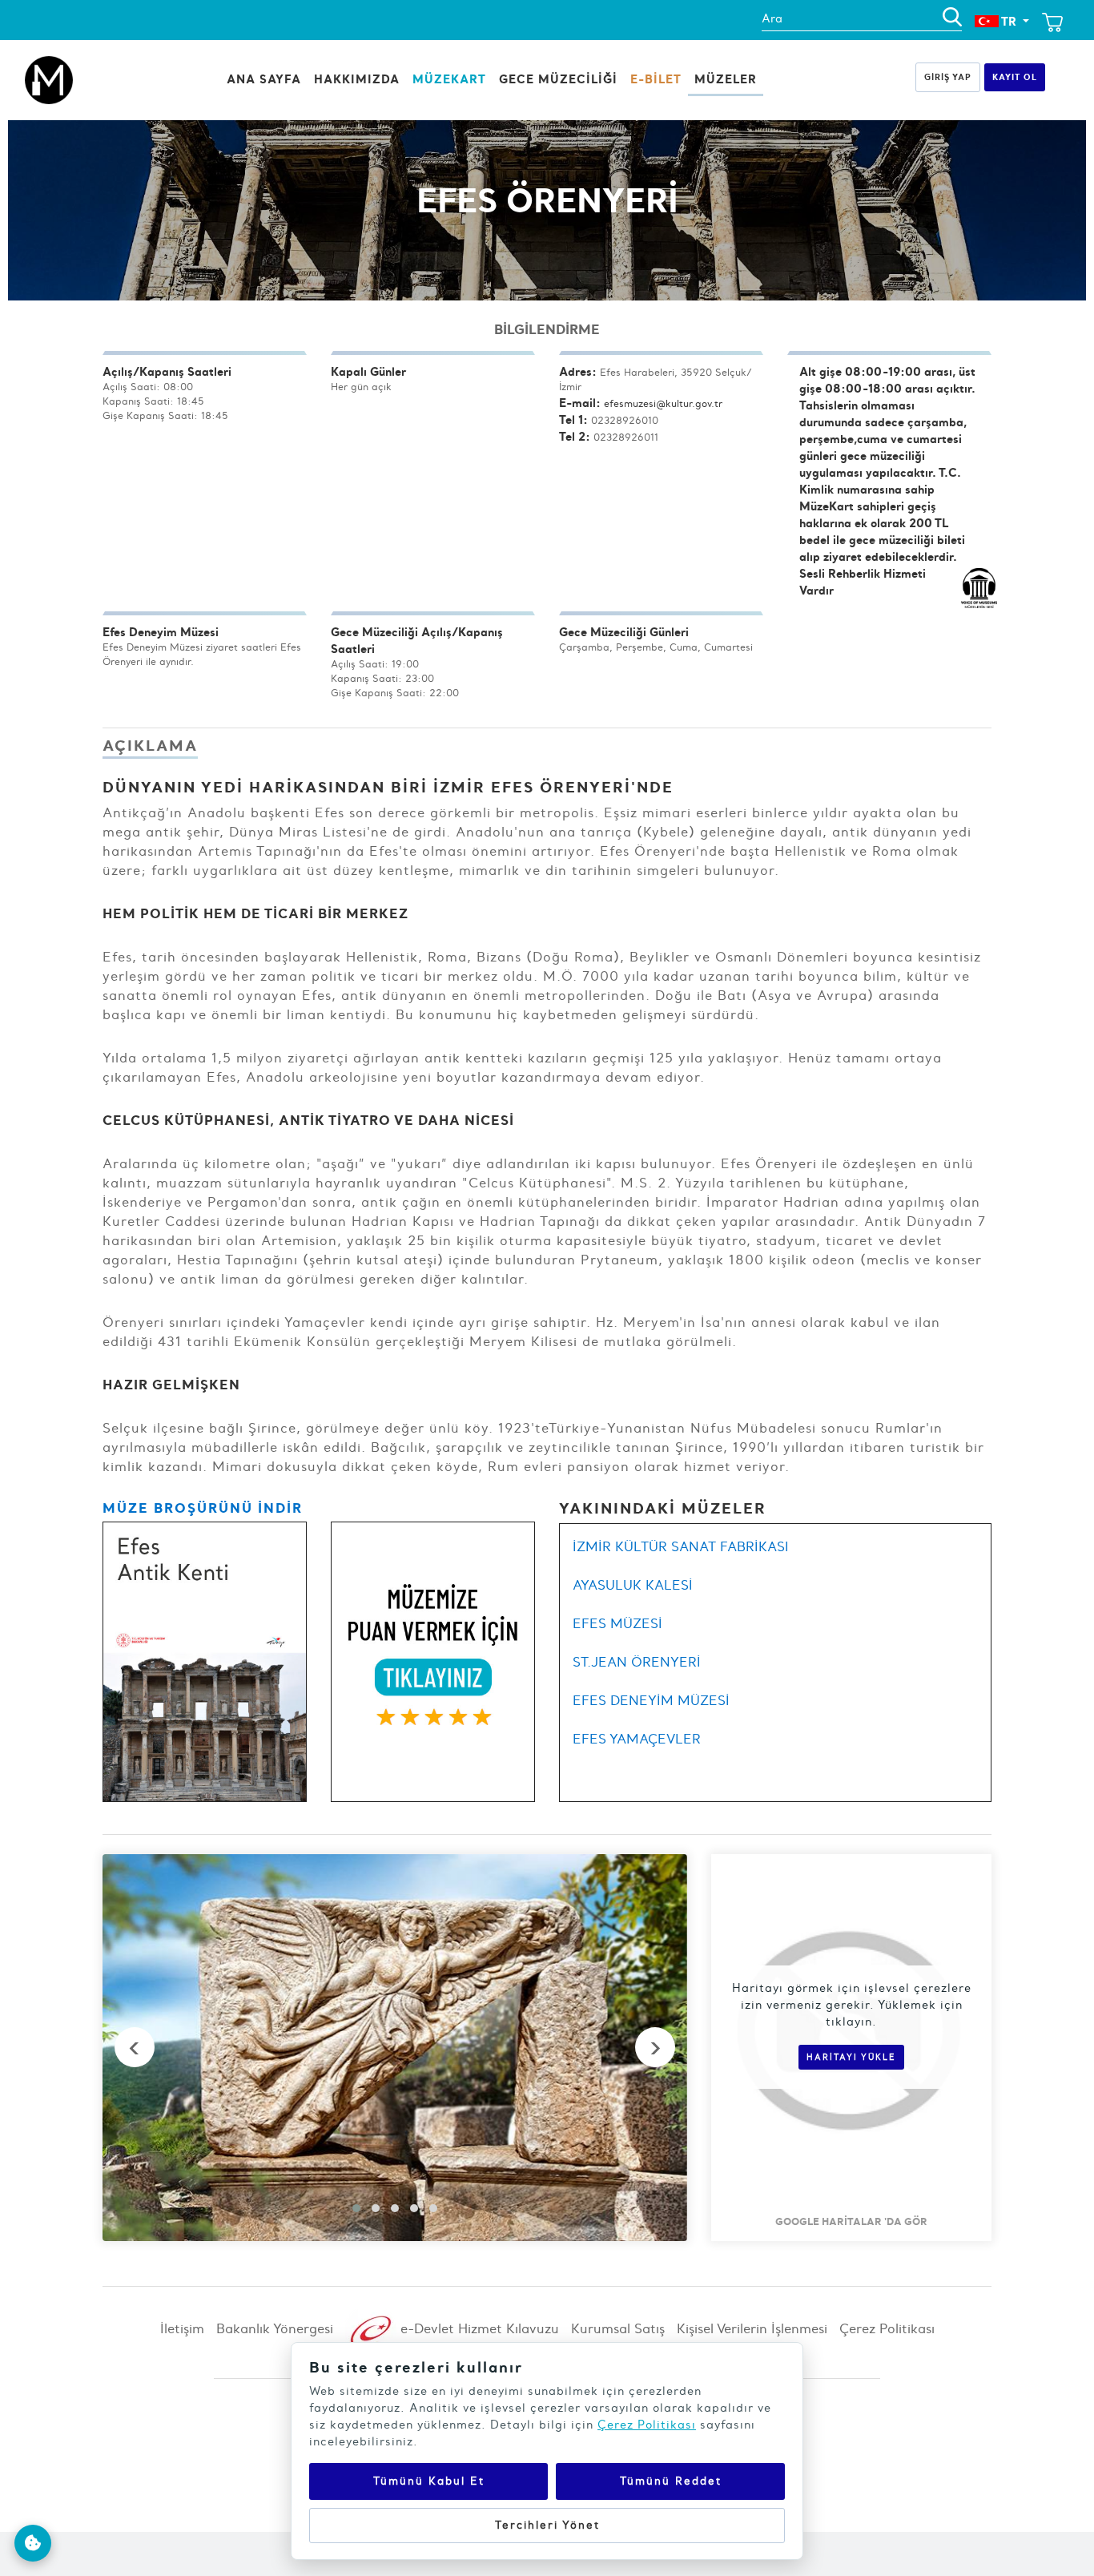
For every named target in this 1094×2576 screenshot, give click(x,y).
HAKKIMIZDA (357, 79)
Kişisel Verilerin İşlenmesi (752, 2328)
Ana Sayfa (264, 79)
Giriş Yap (948, 77)
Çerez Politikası (887, 2328)
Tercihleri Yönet (547, 2525)
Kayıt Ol (1015, 77)
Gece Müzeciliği (558, 79)
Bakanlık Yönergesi (275, 2328)
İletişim (182, 2328)
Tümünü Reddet (671, 2481)
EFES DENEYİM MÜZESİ (651, 1700)
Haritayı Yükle (851, 2057)
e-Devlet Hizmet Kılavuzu (478, 2328)
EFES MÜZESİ (617, 1623)
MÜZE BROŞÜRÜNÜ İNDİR (203, 1508)
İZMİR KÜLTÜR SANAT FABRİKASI (681, 1546)
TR (1009, 21)
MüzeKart (449, 79)
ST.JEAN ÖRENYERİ (637, 1662)
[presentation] (135, 2047)
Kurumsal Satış (618, 2328)
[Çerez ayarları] (33, 2543)
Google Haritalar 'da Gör (851, 2221)
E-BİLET (656, 79)
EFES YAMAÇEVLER (637, 1739)
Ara (772, 18)
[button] (356, 2208)
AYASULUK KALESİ (633, 1585)
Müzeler (726, 79)
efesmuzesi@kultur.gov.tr (663, 403)
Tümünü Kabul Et (429, 2481)
